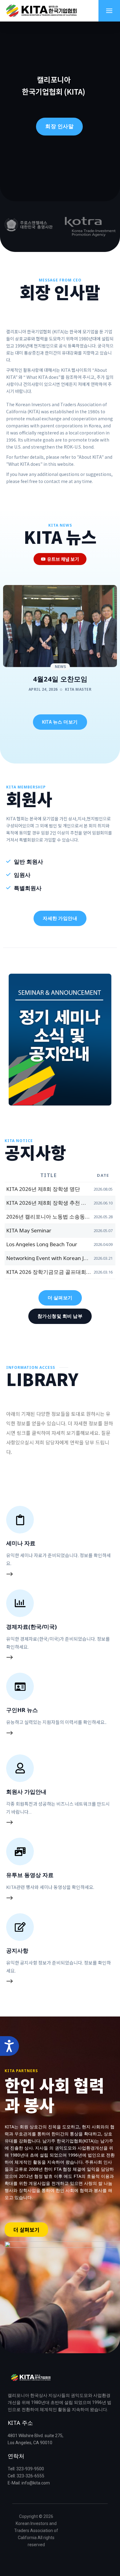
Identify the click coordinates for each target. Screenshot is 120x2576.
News (60, 667)
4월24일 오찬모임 (60, 679)
